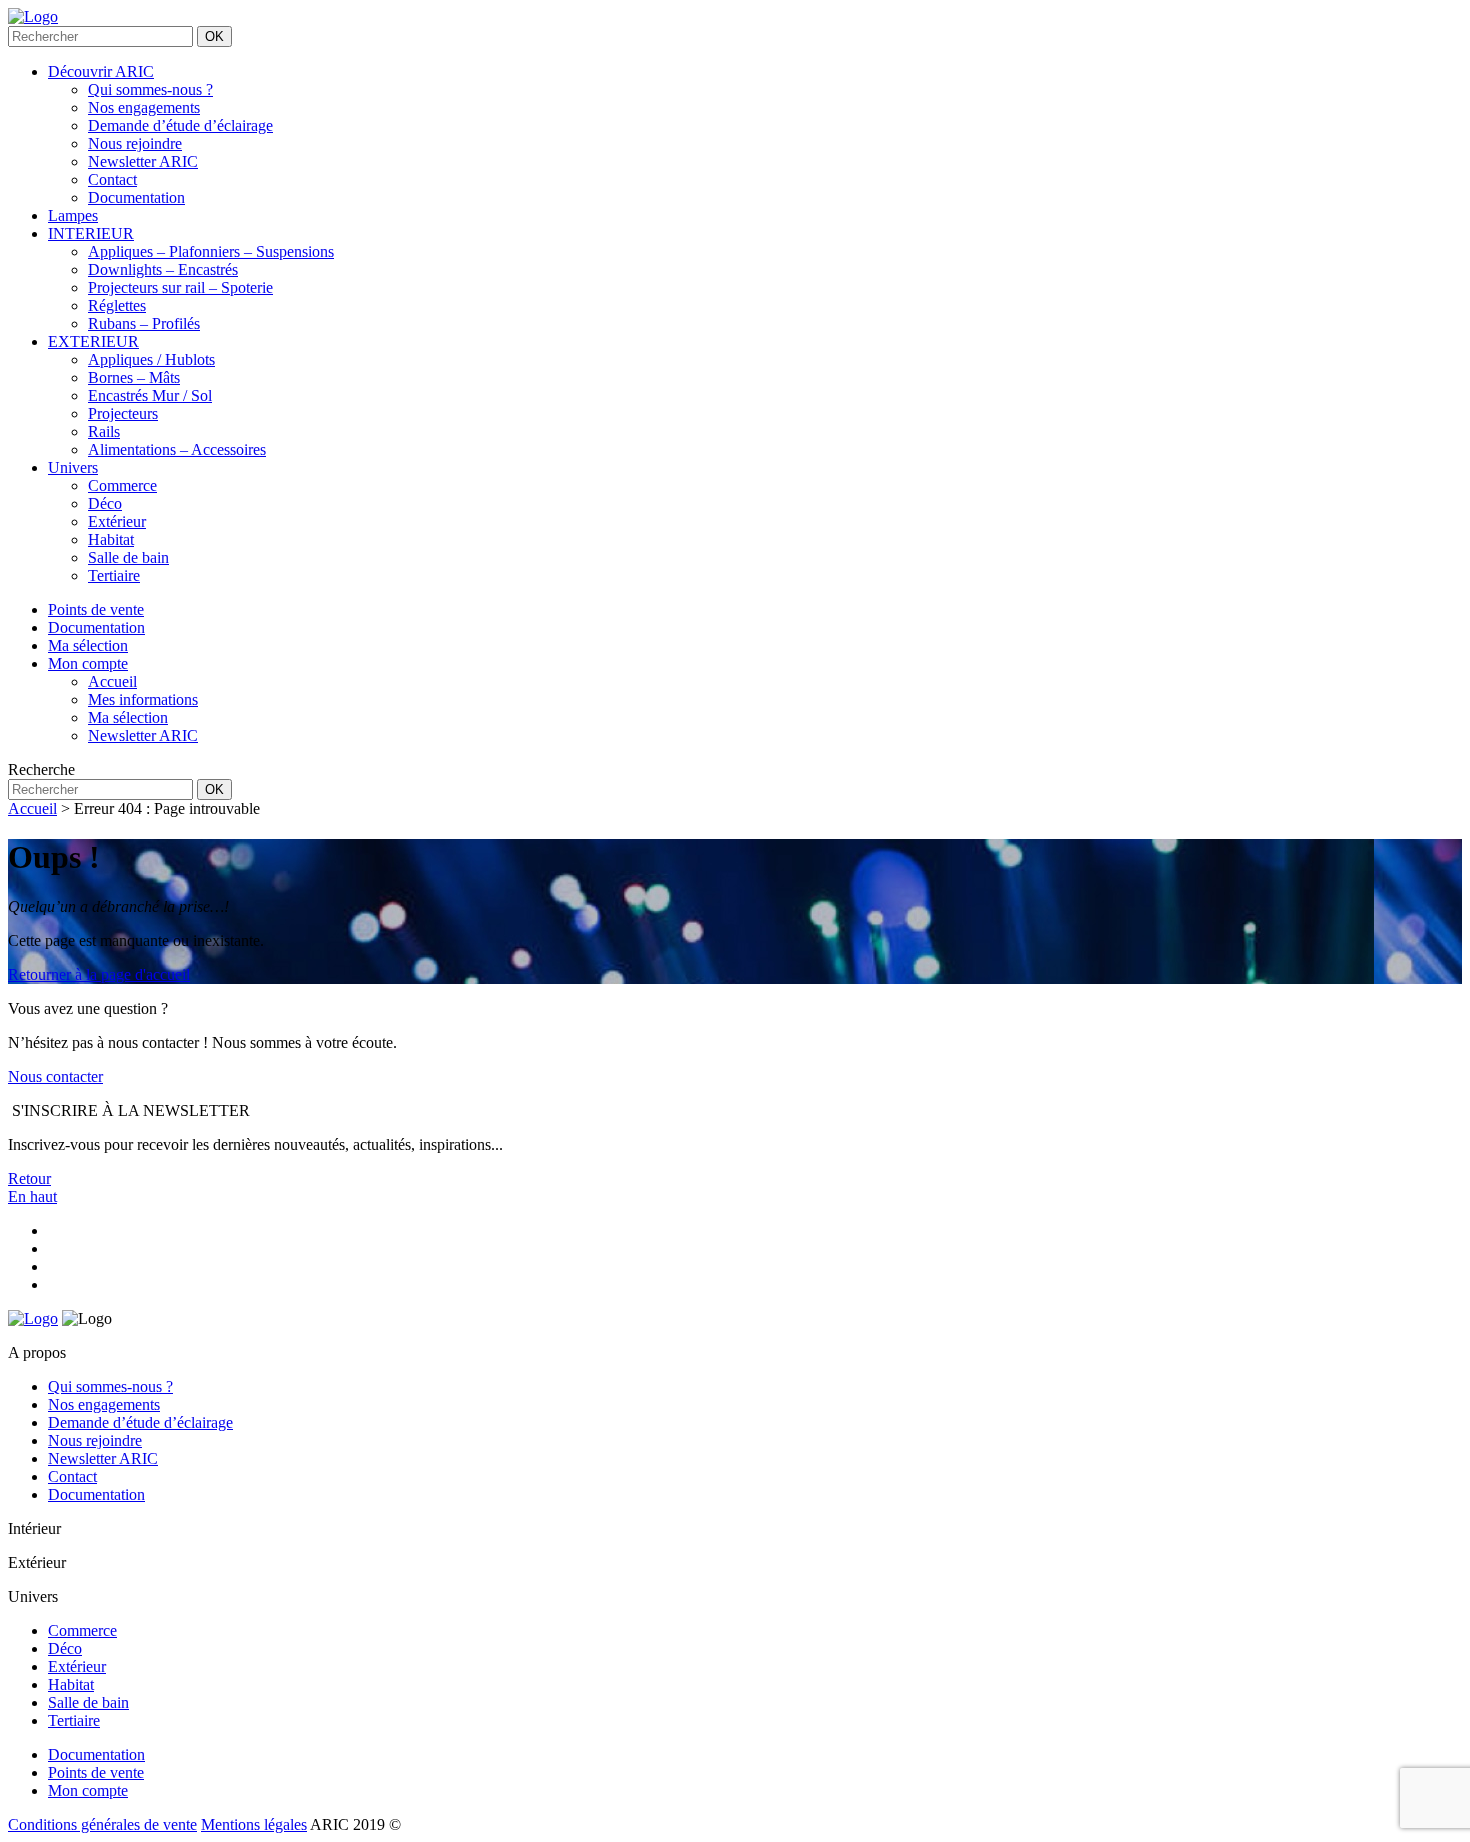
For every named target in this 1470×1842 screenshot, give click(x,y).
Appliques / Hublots (151, 359)
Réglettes (117, 305)
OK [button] (214, 36)
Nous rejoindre (135, 143)
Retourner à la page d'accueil (99, 974)
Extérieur (117, 521)
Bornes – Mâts (134, 377)
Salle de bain (128, 557)
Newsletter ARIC (143, 161)
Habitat (111, 539)
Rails (104, 431)
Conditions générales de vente (102, 1824)
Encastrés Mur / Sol (150, 395)
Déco (105, 503)
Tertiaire (114, 575)
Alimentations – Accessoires (177, 449)
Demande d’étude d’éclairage (180, 125)
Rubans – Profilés (144, 323)
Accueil (32, 808)
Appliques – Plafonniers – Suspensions (211, 251)
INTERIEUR (91, 233)
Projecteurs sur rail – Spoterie (180, 287)
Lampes (73, 215)
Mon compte (88, 1790)
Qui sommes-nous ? (150, 89)
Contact (112, 179)
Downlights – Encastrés (163, 269)
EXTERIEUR (93, 341)
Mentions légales (254, 1824)
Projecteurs (123, 413)
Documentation (136, 197)
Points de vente (96, 1772)
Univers (73, 467)
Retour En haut (32, 1187)
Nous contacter (55, 1076)
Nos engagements (144, 107)
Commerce (122, 485)
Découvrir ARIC (101, 71)
